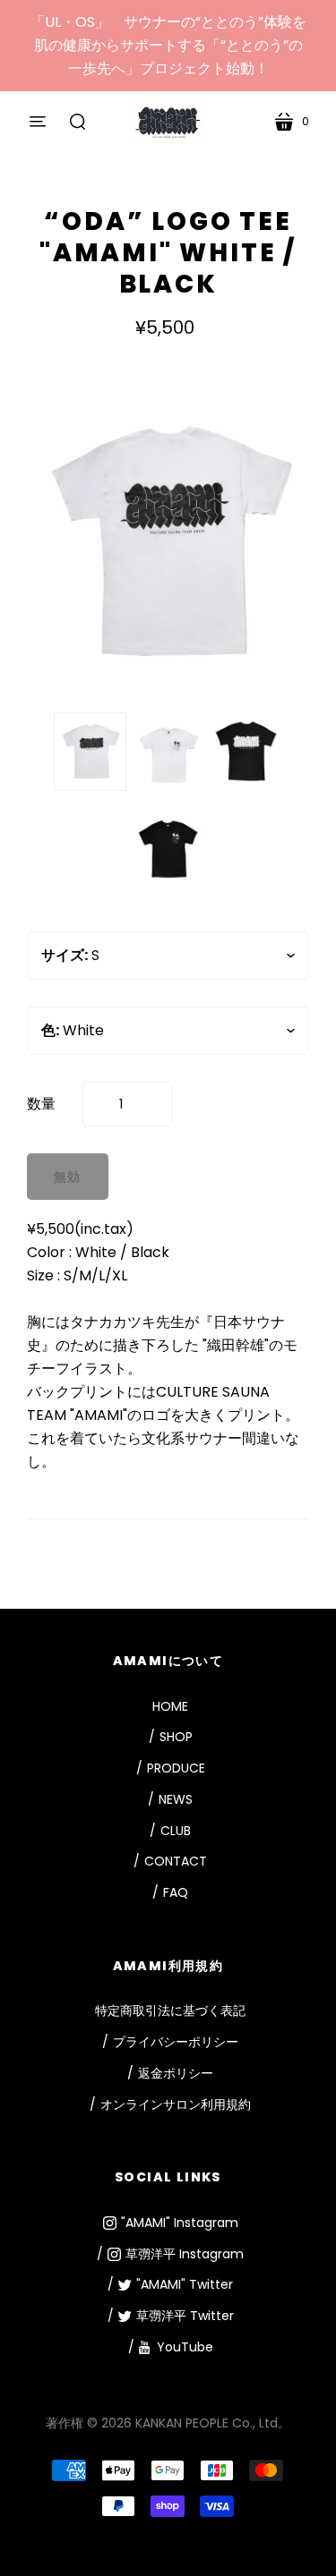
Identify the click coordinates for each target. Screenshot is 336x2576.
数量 (41, 1104)
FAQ (176, 1892)
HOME (170, 1706)
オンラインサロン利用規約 (176, 2104)
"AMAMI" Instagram (180, 2223)
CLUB (176, 1831)
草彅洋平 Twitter (185, 2316)
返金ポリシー (176, 2073)
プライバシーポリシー (176, 2042)
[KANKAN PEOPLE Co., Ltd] (168, 122)
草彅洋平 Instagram (185, 2254)
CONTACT (176, 1861)
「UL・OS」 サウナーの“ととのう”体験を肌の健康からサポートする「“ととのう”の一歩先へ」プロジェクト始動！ (168, 45)
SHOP (176, 1737)
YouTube (185, 2347)
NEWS (176, 1799)
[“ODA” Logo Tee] (90, 752)
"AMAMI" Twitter (185, 2284)
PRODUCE (176, 1768)
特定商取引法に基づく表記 (170, 2011)
